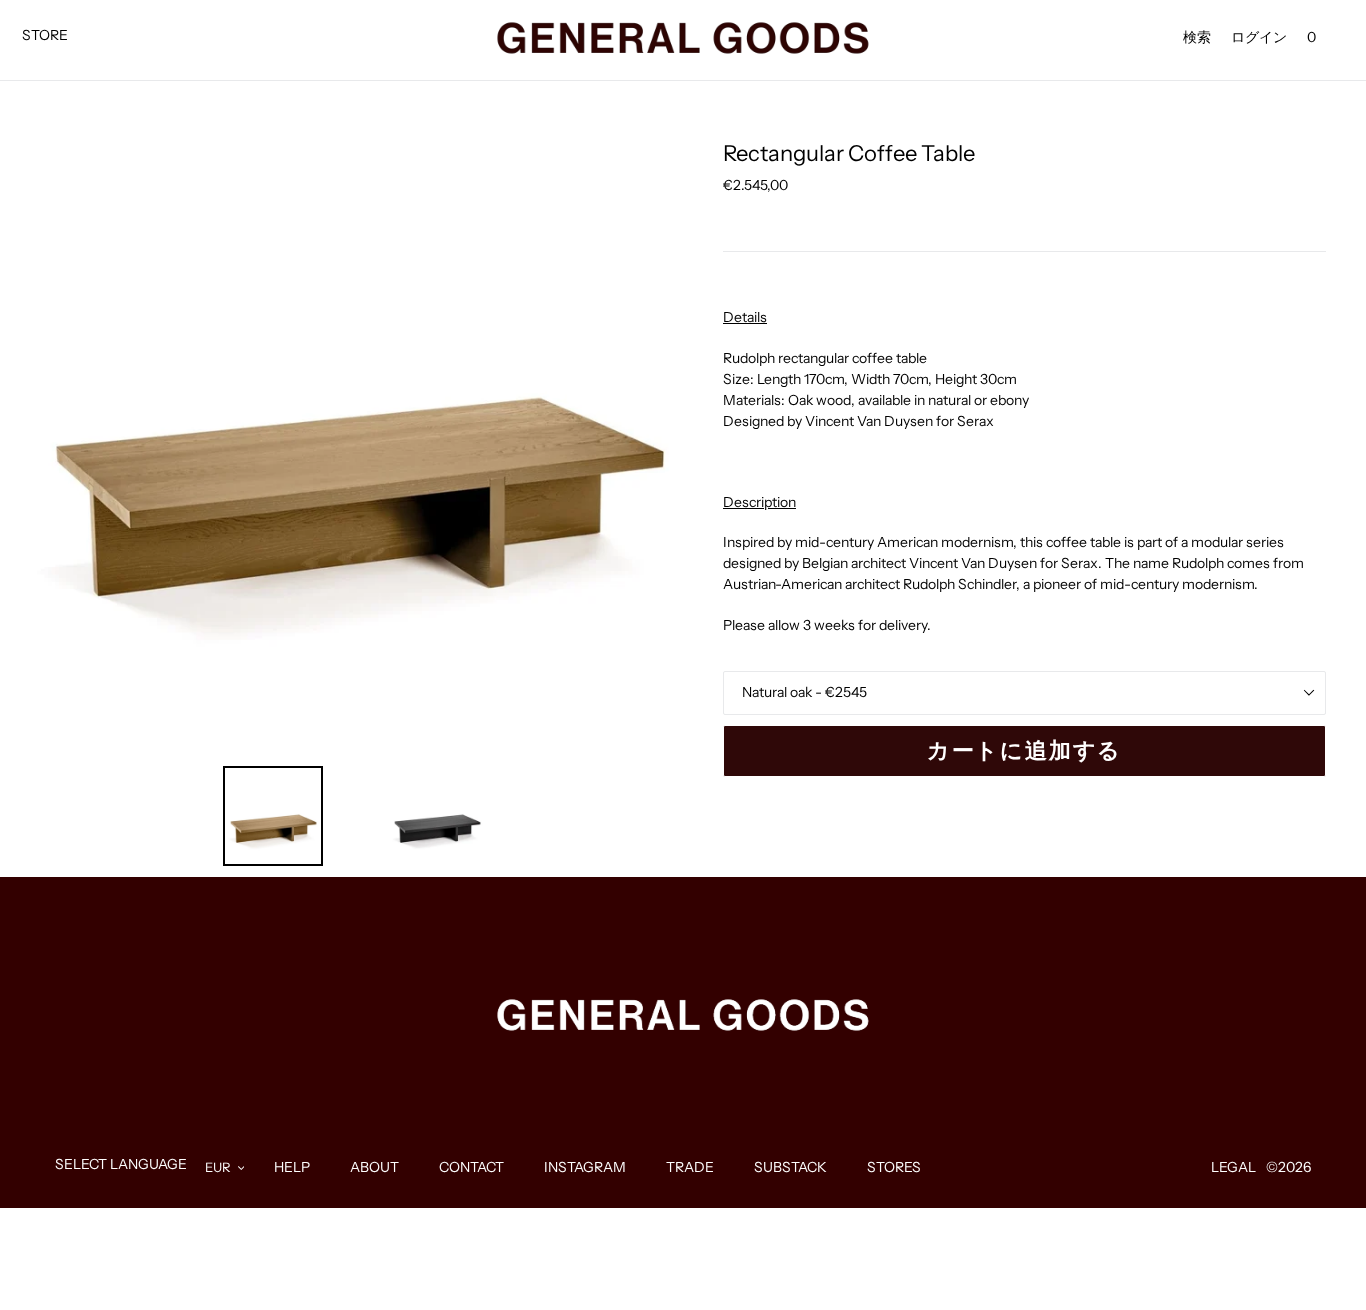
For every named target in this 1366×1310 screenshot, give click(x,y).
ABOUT (374, 1167)
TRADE (690, 1167)
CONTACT (471, 1167)
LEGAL (1233, 1167)
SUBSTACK (790, 1167)
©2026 (1288, 1167)
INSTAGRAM (585, 1167)
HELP (292, 1167)
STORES (894, 1167)
